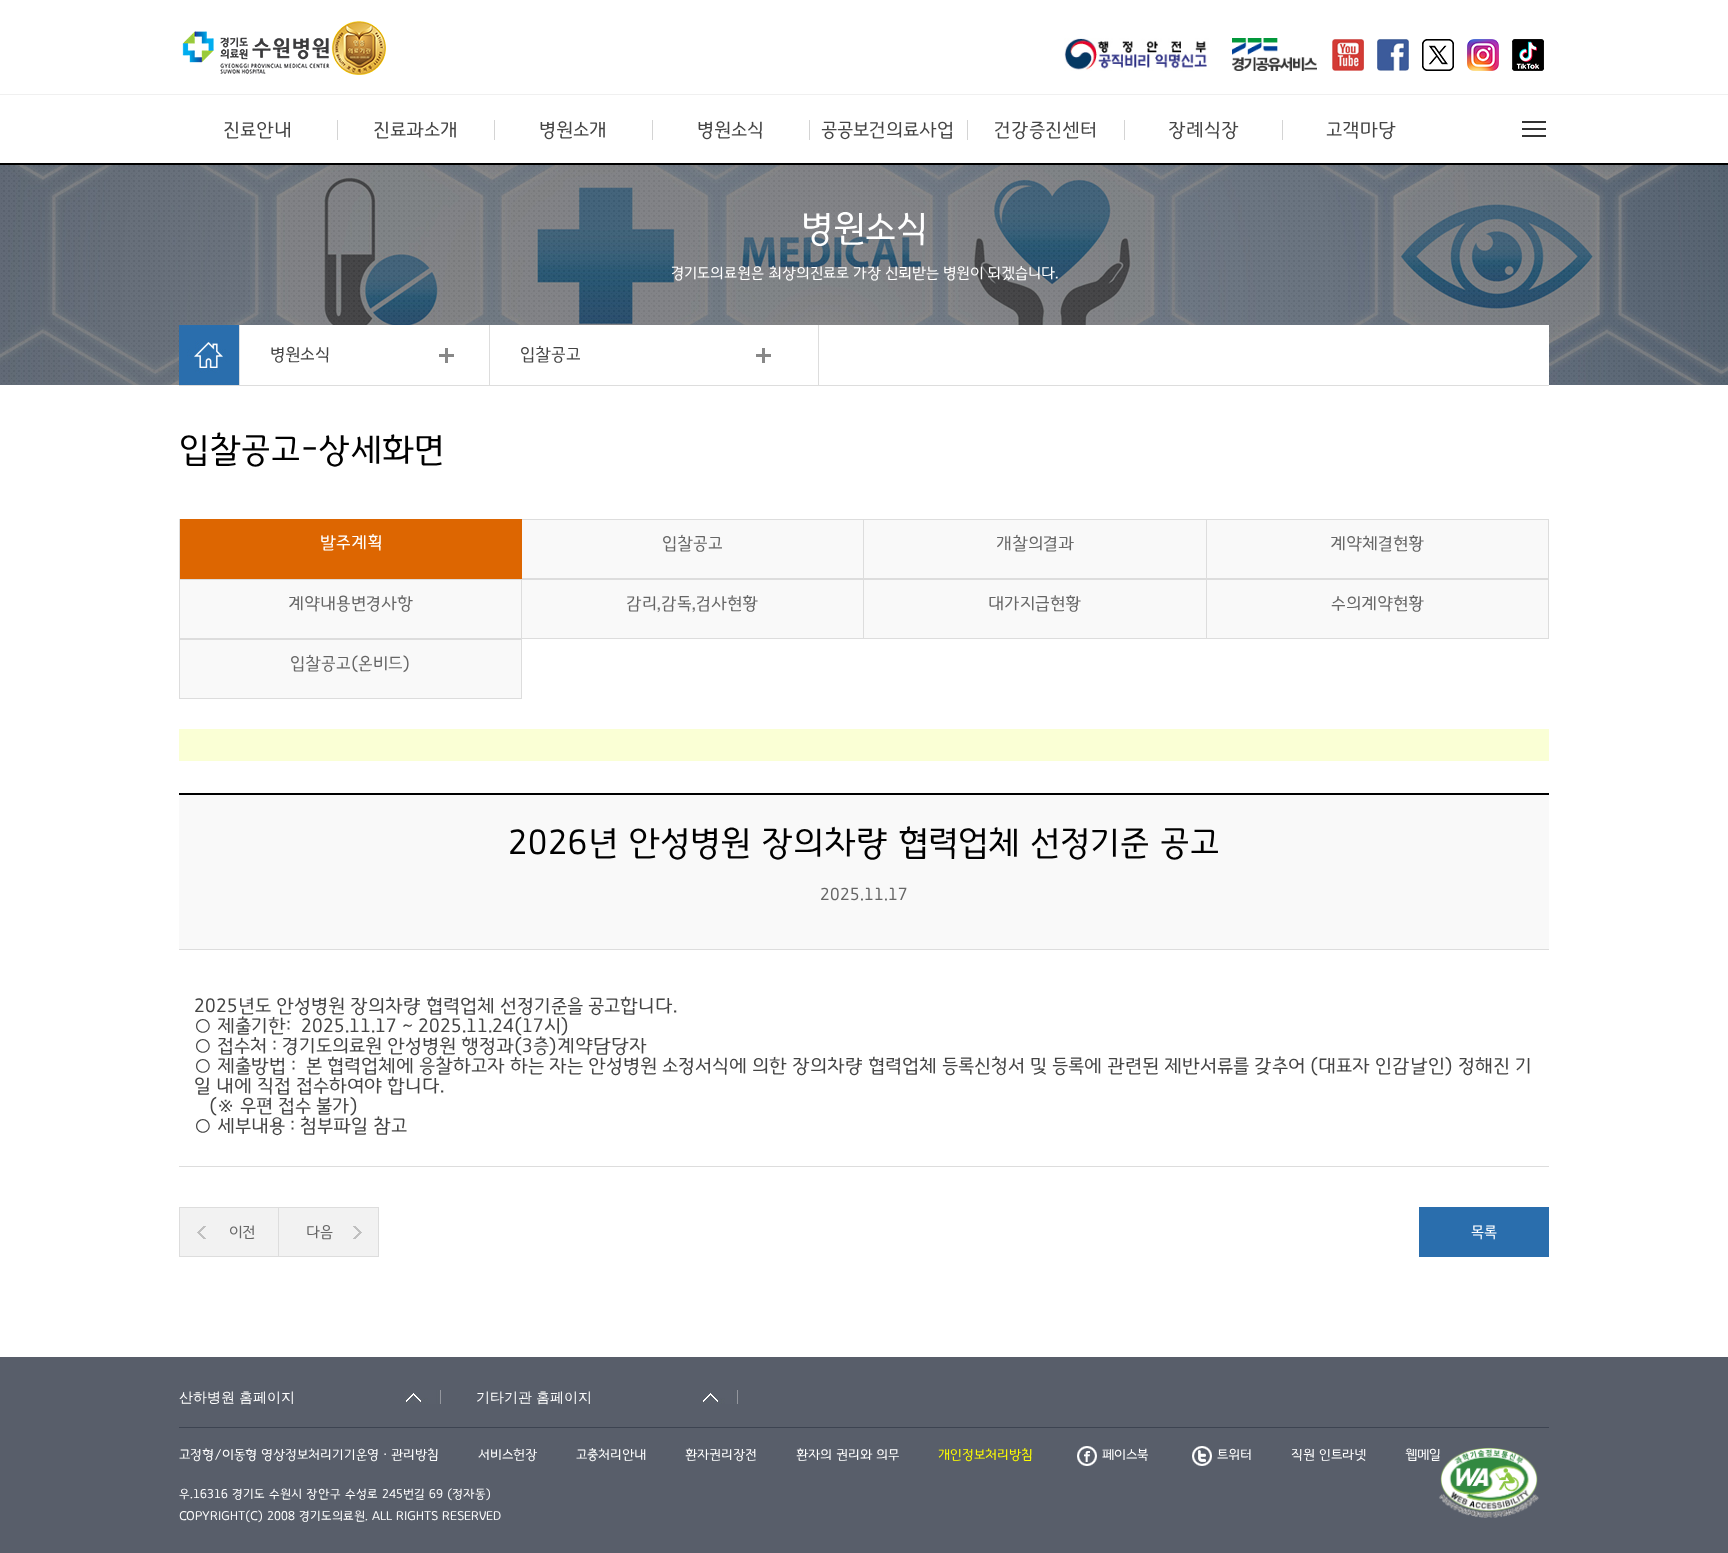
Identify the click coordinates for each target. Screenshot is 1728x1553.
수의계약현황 (1377, 604)
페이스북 (1125, 1455)
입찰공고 (550, 355)
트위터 (1234, 1455)
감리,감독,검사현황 (692, 604)
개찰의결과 (1035, 544)
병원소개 (573, 130)
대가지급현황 (1034, 604)
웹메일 (1423, 1455)
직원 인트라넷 (1328, 1455)
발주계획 (351, 543)
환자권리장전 (721, 1455)
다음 (319, 1232)
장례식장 (1203, 130)
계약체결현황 (1377, 544)
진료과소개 (415, 130)
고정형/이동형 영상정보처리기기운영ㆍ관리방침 (309, 1455)
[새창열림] (1142, 57)
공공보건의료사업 (887, 130)
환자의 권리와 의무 (847, 1455)
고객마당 (1361, 130)
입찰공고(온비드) (350, 664)
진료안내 (257, 130)
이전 (242, 1232)
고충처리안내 (611, 1455)
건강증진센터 (1045, 130)
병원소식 (730, 130)
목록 (1484, 1232)
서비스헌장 (507, 1455)
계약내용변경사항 (350, 604)
